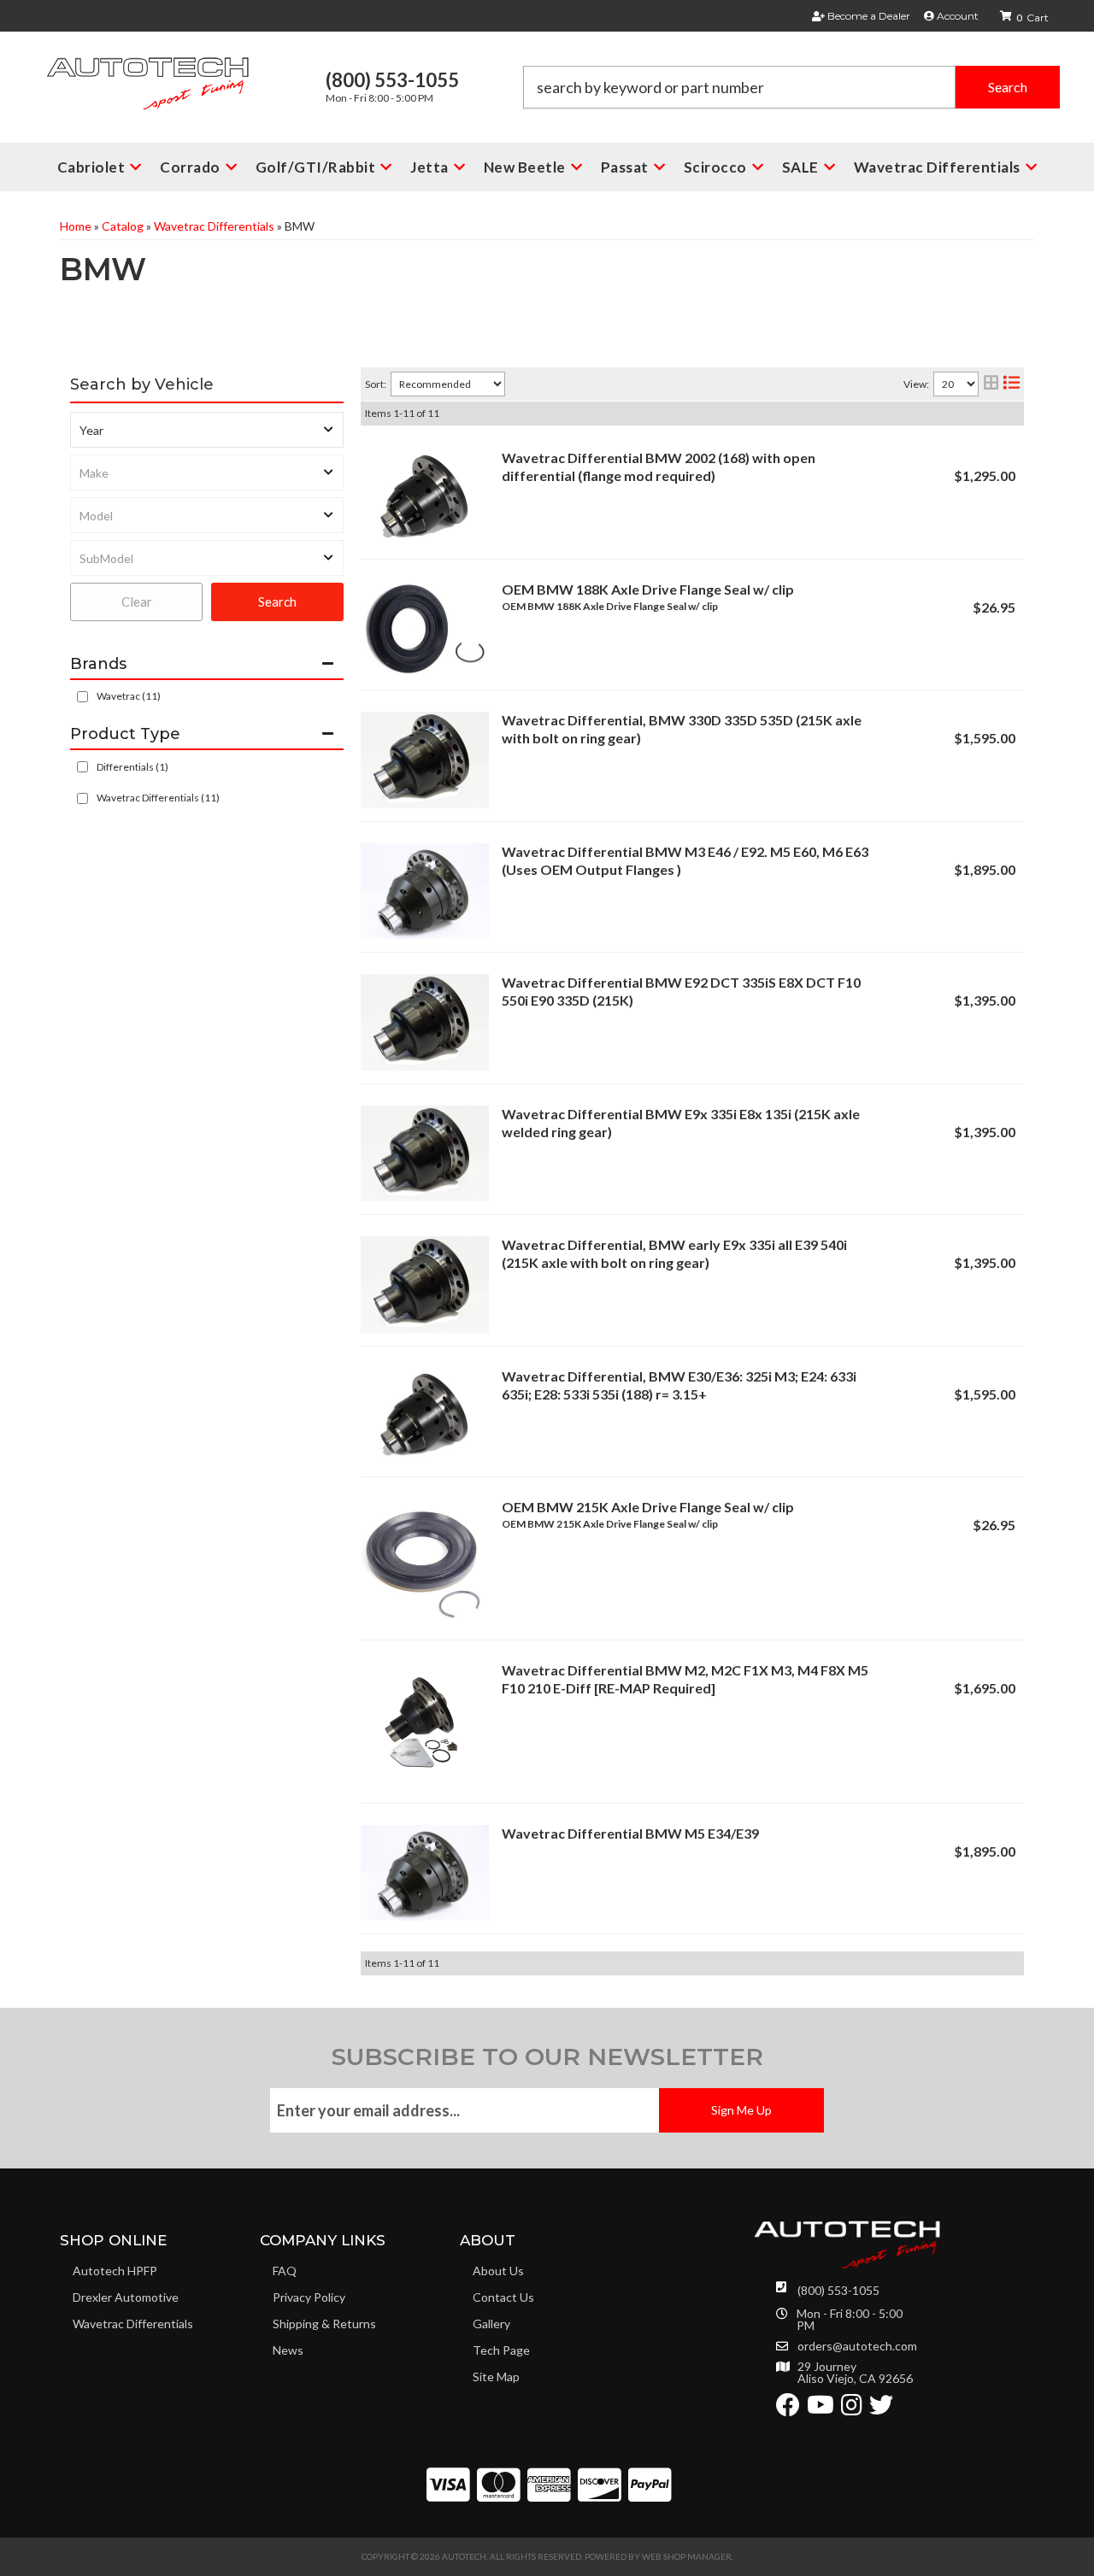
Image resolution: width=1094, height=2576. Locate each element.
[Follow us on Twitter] (881, 2409)
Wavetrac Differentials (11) (158, 798)
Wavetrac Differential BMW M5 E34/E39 (630, 1833)
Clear (137, 601)
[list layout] (1012, 384)
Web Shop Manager (687, 2556)
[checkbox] (82, 697)
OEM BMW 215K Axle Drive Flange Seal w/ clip (648, 1507)
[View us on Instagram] (852, 2409)
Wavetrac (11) (129, 696)
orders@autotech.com (857, 2346)
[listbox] (207, 430)
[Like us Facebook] (788, 2409)
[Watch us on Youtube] (820, 2409)
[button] (791, 87)
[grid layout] (991, 384)
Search (277, 601)
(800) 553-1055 (838, 2290)
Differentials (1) (132, 767)
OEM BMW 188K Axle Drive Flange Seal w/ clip (648, 589)
